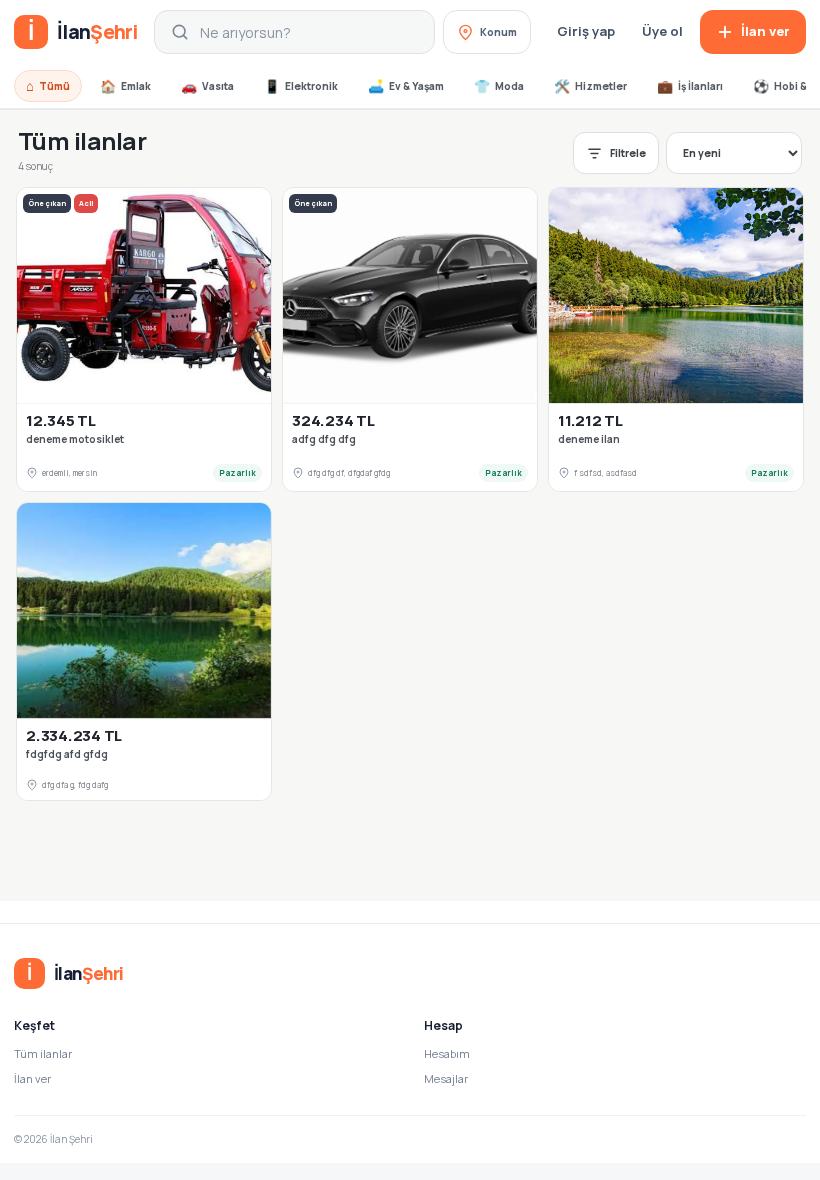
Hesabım (447, 1053)
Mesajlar (446, 1078)
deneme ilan (589, 439)
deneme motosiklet (75, 439)
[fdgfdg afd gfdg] (144, 610)
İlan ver (32, 1078)
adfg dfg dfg (324, 439)
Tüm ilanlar (43, 1053)
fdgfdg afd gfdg (67, 754)
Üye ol (662, 31)
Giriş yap (586, 31)
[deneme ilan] (676, 295)
